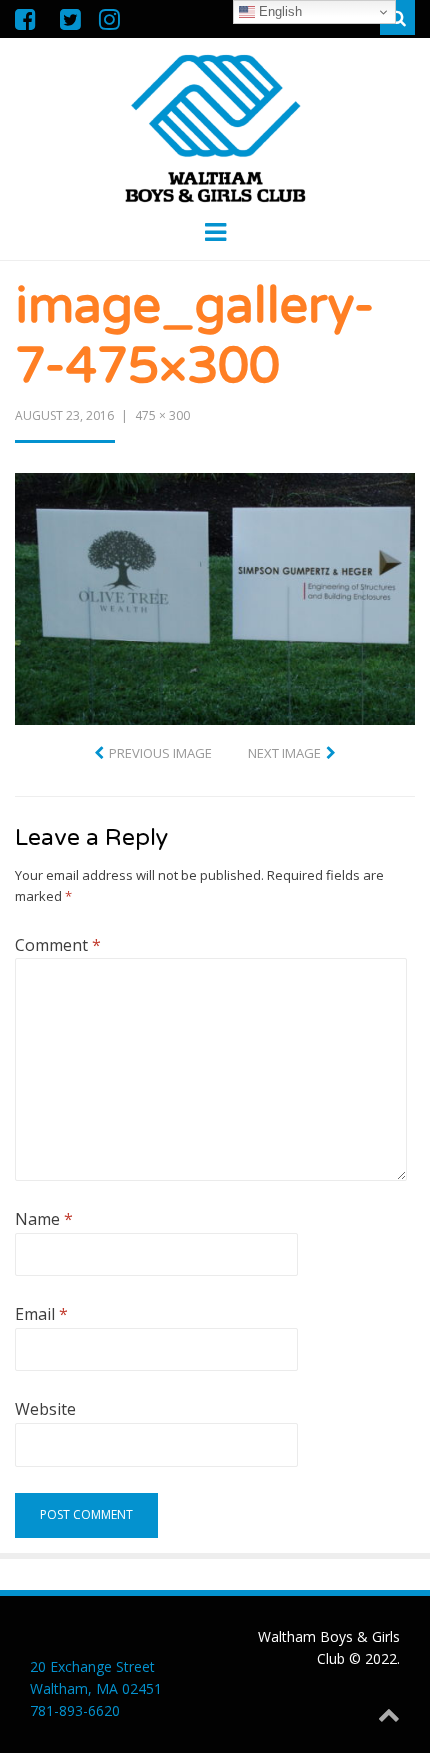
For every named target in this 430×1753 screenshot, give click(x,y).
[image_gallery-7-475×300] (215, 597)
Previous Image (160, 753)
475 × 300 (162, 415)
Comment (58, 945)
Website (45, 1409)
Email (41, 1314)
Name (44, 1219)
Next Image (284, 753)
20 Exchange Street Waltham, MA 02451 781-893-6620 (96, 1689)
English (278, 11)
